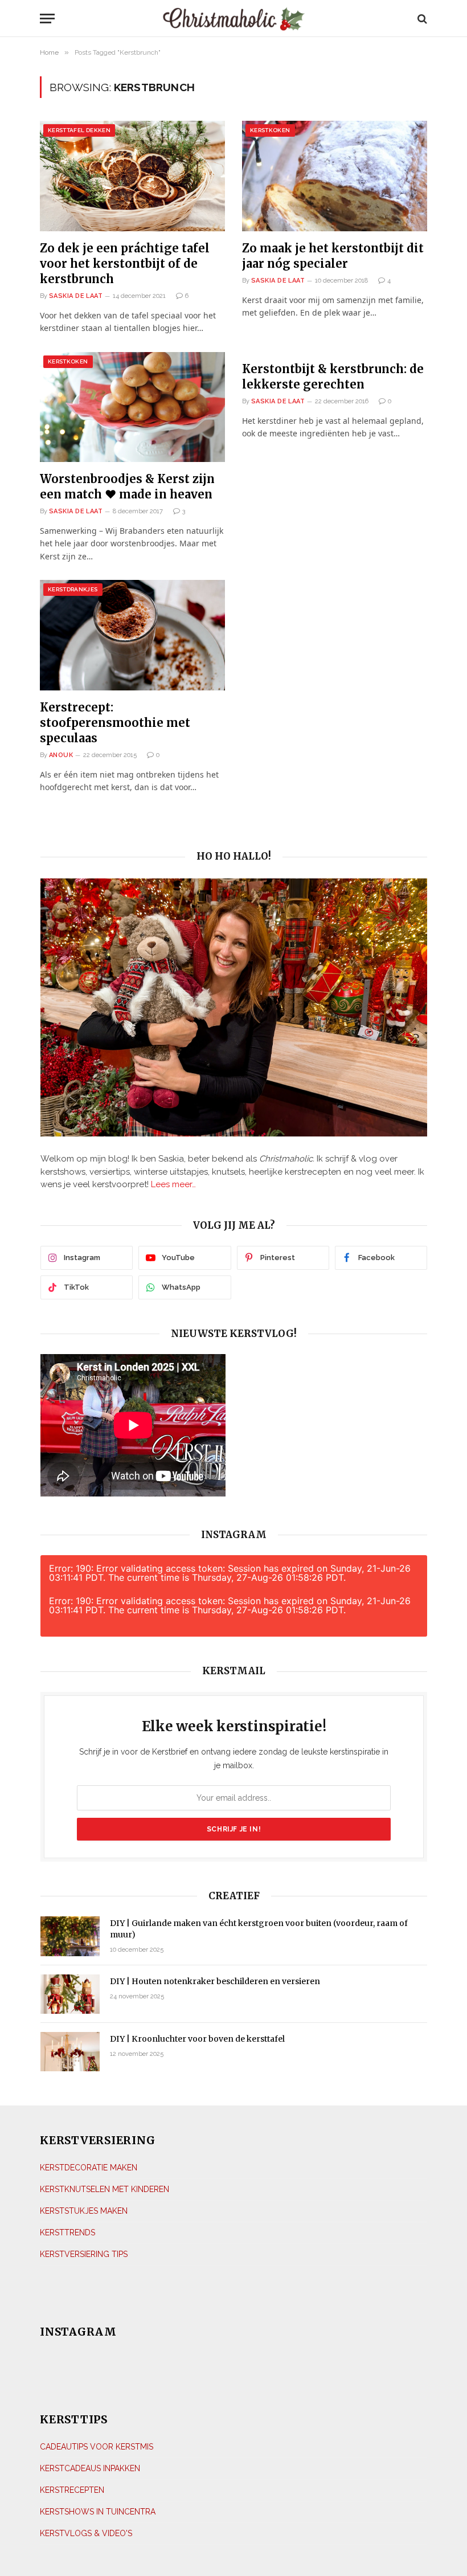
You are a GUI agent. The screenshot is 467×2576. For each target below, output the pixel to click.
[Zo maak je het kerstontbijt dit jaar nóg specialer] (335, 176)
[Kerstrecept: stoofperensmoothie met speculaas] (132, 635)
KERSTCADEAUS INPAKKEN (90, 2468)
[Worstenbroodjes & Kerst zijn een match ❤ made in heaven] (132, 407)
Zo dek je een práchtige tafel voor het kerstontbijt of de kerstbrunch (125, 263)
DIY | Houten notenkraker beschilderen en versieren (215, 1981)
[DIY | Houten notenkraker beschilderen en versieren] (70, 1994)
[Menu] (92, 19)
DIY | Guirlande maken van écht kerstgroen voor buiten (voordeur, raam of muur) (259, 1929)
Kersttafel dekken (79, 130)
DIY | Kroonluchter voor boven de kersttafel (197, 2039)
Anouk (61, 755)
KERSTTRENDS (67, 2232)
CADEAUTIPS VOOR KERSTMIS (97, 2447)
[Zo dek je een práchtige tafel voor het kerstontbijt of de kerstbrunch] (132, 176)
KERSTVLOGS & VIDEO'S (86, 2533)
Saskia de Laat (76, 296)
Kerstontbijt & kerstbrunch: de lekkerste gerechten (333, 377)
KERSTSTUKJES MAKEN (84, 2211)
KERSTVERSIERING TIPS (84, 2254)
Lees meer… (173, 1184)
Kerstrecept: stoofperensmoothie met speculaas (115, 723)
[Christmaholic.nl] (234, 19)
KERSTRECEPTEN (72, 2490)
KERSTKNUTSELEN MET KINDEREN (105, 2189)
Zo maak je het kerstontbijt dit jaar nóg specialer (333, 256)
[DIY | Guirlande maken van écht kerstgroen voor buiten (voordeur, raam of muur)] (70, 1936)
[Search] (421, 19)
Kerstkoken (270, 130)
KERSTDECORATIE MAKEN (89, 2168)
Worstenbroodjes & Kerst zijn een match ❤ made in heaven (127, 486)
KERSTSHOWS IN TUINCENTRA (98, 2512)
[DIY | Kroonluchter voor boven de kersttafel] (70, 2052)
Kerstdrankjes (73, 589)
